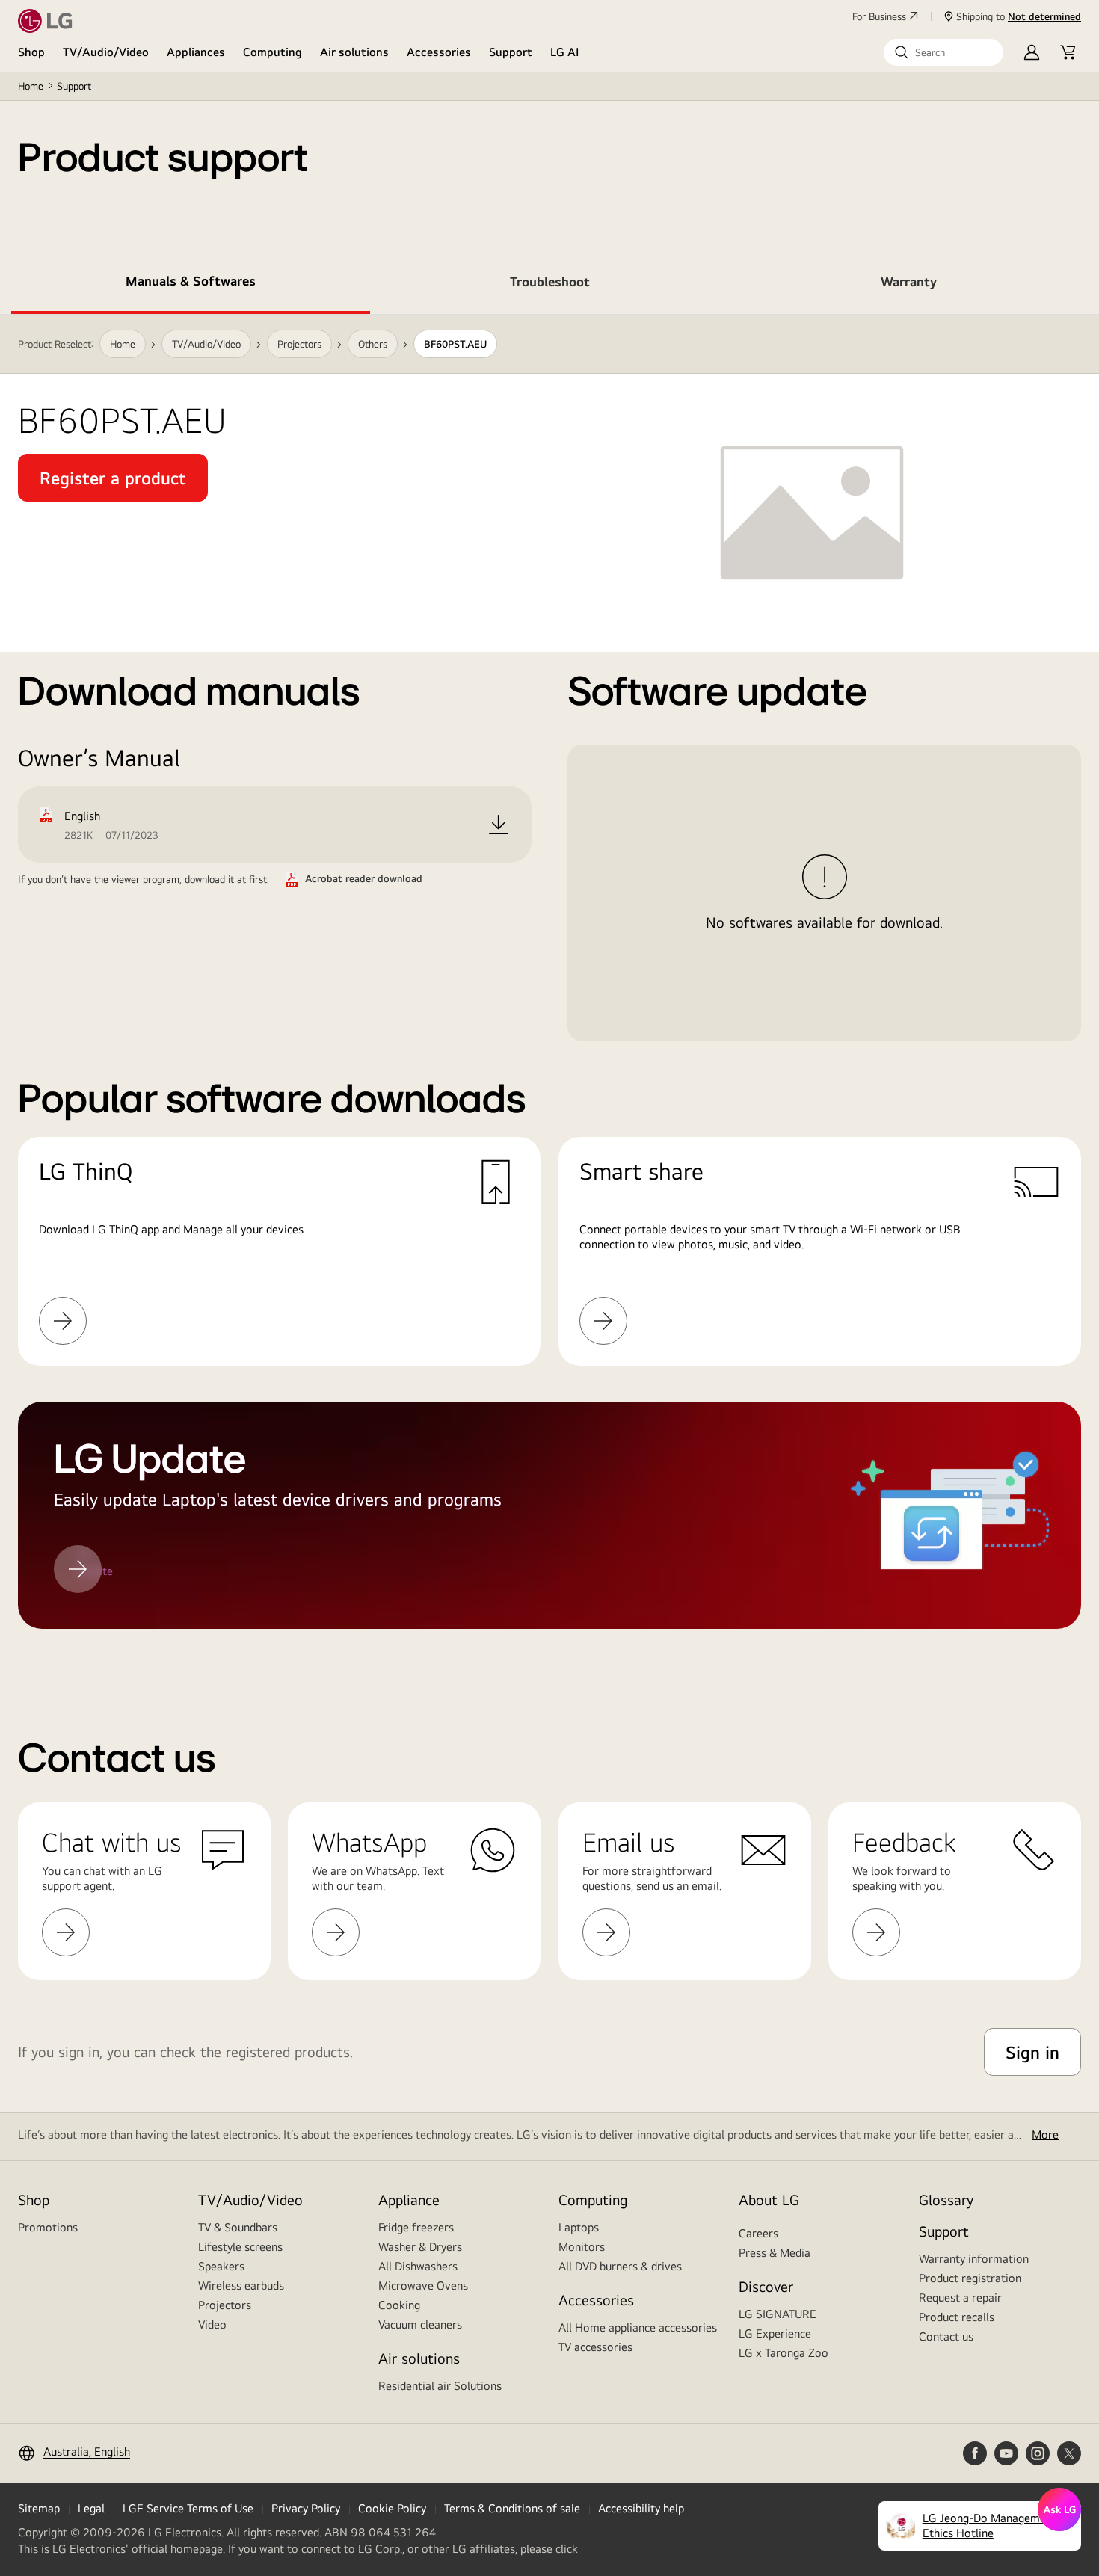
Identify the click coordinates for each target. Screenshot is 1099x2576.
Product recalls (957, 2317)
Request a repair (960, 2298)
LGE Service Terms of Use (188, 2508)
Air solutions (354, 52)
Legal (91, 2508)
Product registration (970, 2278)
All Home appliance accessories (638, 2327)
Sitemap (39, 2508)
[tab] (191, 284)
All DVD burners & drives (620, 2266)
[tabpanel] (549, 990)
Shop (31, 52)
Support (511, 52)
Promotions (48, 2227)
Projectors (225, 2305)
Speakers (221, 2266)
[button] (943, 52)
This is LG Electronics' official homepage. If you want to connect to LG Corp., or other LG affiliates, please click (298, 2549)
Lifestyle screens (240, 2247)
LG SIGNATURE (778, 2314)
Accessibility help (641, 2508)
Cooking (399, 2305)
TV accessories (595, 2347)
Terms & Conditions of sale (512, 2508)
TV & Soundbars (238, 2227)
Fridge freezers (416, 2227)
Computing (273, 52)
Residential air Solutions (440, 2386)
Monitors (582, 2247)
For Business (879, 16)
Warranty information (974, 2259)
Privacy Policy (306, 2508)
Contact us (946, 2336)
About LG (769, 2200)
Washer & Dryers (420, 2247)
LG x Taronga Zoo (784, 2353)
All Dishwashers (418, 2266)
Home (31, 86)
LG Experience (775, 2333)
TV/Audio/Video (106, 52)
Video (212, 2324)
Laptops (579, 2227)
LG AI (565, 52)
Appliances (196, 52)
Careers (758, 2233)
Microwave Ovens (423, 2286)
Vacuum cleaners (420, 2324)
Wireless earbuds (241, 2286)
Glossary (946, 2200)
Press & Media (775, 2253)
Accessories (439, 52)
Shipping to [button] (1019, 16)
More (1045, 2135)
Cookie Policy (392, 2508)
